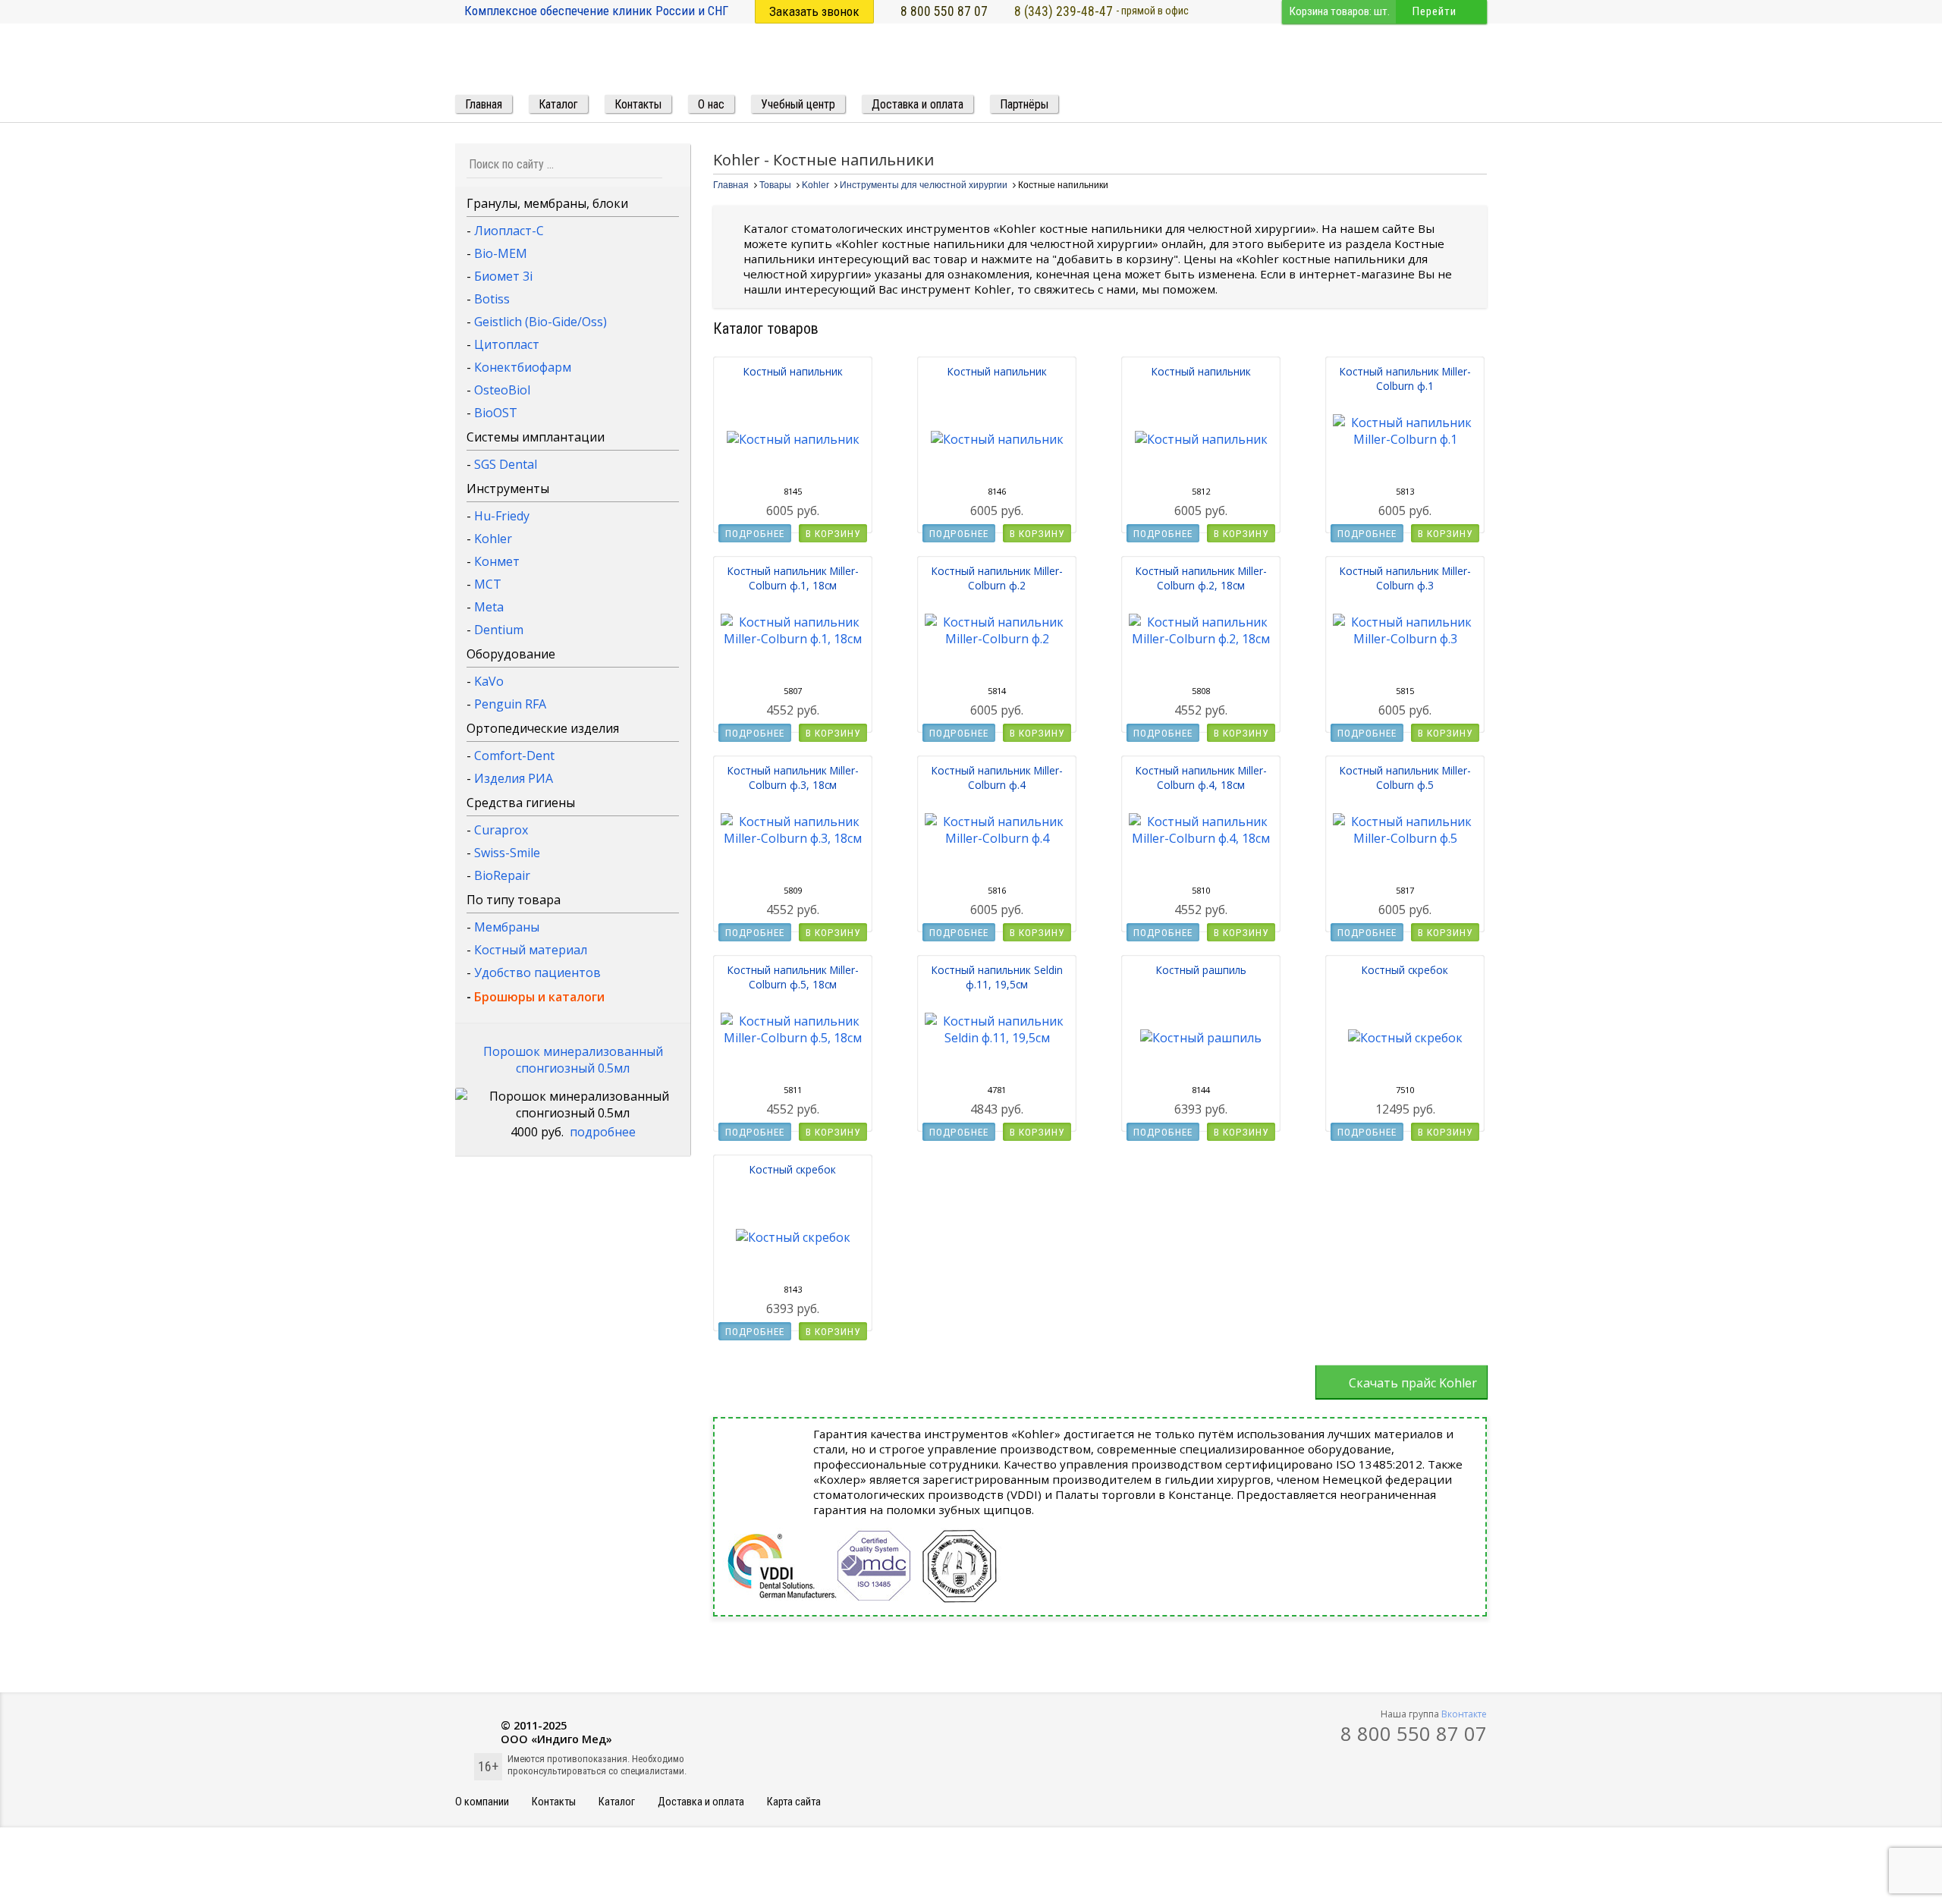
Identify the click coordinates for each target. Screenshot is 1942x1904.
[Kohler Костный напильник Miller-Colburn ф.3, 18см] (793, 838)
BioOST (496, 413)
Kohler (493, 539)
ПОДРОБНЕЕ (755, 533)
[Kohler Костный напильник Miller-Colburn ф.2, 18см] (1201, 639)
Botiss (492, 299)
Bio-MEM (501, 253)
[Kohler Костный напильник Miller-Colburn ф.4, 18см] (1201, 838)
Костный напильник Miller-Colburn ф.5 (1405, 778)
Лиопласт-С (509, 231)
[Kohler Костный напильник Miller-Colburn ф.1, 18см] (793, 639)
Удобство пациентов (537, 972)
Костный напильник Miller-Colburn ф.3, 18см (793, 778)
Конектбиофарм (523, 367)
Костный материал (531, 950)
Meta (489, 607)
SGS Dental (506, 464)
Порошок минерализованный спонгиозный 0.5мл (573, 1060)
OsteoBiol (502, 390)
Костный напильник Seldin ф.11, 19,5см (997, 977)
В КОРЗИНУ (833, 533)
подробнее (603, 1132)
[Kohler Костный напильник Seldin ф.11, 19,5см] (997, 1038)
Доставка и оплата (701, 1802)
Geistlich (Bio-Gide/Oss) (540, 322)
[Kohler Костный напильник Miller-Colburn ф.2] (997, 639)
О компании (482, 1802)
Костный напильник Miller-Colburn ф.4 (997, 778)
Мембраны (507, 927)
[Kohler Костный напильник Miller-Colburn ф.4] (997, 838)
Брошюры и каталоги (539, 997)
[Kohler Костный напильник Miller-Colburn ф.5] (1405, 838)
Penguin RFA (510, 704)
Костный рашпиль (1201, 970)
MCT (488, 584)
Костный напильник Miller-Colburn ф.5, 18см (793, 977)
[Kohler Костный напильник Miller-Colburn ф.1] (1405, 439)
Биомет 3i (503, 276)
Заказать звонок (814, 11)
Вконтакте (1464, 1714)
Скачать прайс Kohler (1413, 1383)
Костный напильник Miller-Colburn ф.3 (1405, 578)
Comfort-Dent (514, 756)
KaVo (489, 681)
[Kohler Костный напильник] (793, 439)
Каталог (617, 1802)
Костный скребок (1405, 970)
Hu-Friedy (502, 516)
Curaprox (501, 830)
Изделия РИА (514, 778)
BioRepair (502, 875)
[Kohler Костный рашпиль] (1201, 1038)
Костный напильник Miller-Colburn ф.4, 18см (1201, 778)
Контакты (554, 1802)
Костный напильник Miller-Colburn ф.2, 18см (1201, 578)
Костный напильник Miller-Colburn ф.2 (997, 578)
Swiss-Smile (507, 853)
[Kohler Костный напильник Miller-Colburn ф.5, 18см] (793, 1038)
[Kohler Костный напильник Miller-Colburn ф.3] (1405, 639)
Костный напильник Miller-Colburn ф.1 (1405, 379)
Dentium (499, 630)
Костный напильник (793, 371)
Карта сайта (794, 1802)
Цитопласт (507, 344)
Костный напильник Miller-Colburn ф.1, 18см (793, 578)
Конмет (497, 561)
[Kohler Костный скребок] (1405, 1038)
